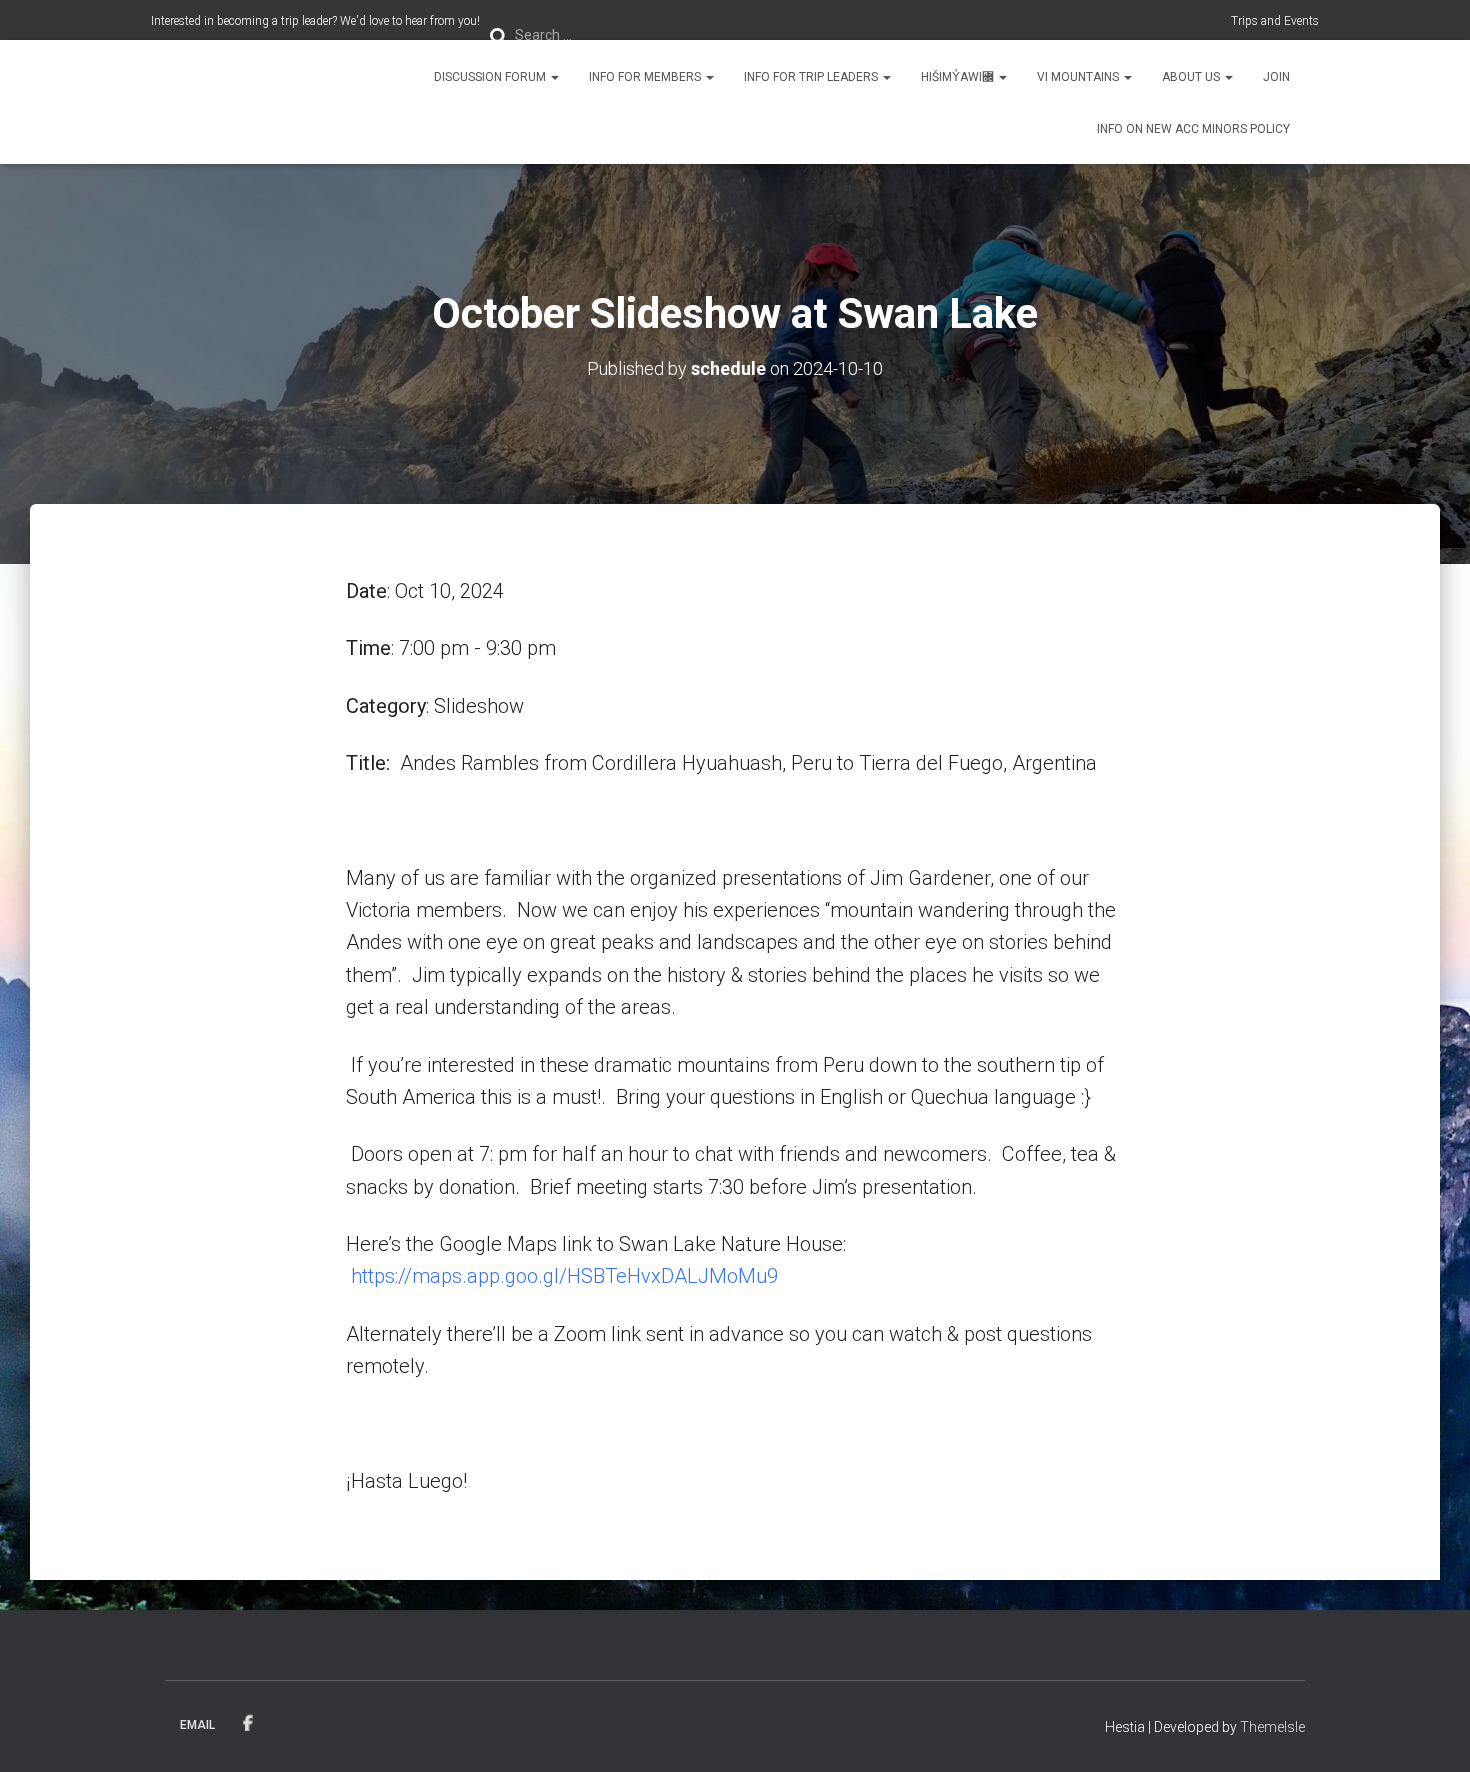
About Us (1192, 77)
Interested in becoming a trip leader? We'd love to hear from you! (315, 21)
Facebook (248, 1724)
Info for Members (646, 77)
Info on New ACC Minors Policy (1193, 129)
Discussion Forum (491, 77)
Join (1276, 77)
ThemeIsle (1272, 1727)
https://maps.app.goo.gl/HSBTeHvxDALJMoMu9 (564, 1276)
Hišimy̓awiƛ (959, 77)
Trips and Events (1275, 21)
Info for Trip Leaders (812, 77)
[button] (554, 77)
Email (197, 1725)
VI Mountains (1079, 77)
